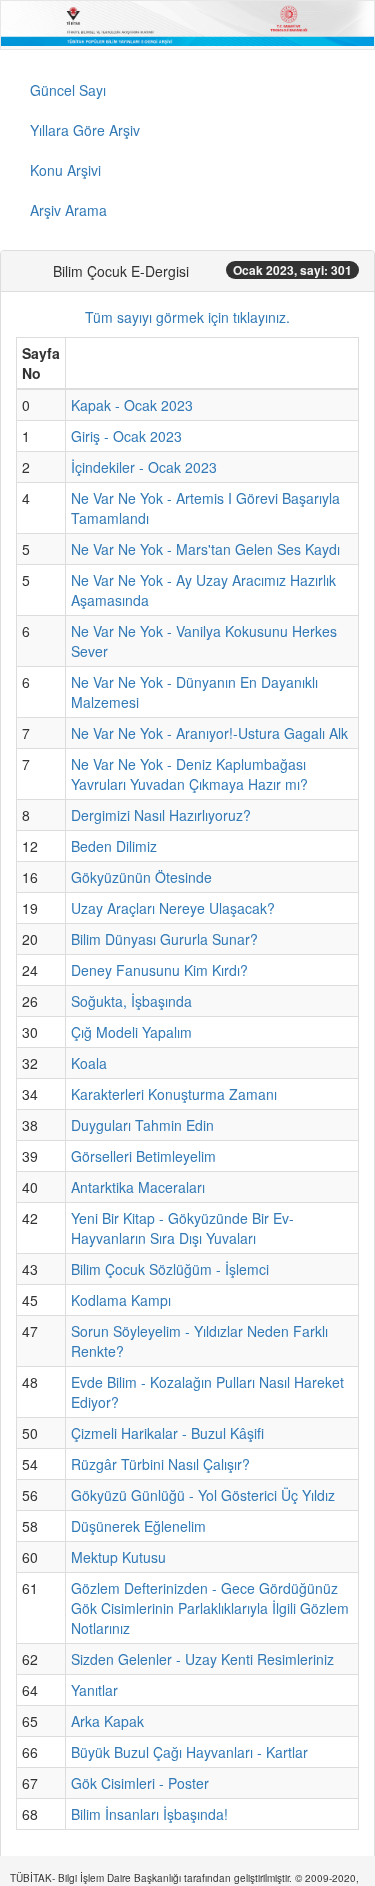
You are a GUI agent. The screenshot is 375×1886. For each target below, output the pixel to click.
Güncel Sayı (68, 90)
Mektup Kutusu (118, 1557)
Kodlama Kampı (121, 1300)
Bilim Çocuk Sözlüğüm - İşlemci (170, 1269)
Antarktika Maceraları (138, 1187)
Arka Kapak (107, 1721)
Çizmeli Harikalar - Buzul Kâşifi (167, 1433)
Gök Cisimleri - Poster (140, 1783)
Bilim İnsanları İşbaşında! (149, 1814)
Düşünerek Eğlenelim (138, 1526)
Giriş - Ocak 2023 (126, 436)
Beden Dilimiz (114, 846)
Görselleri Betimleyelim (143, 1156)
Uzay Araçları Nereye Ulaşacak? (173, 908)
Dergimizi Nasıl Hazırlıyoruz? (161, 815)
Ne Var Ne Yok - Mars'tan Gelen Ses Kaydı (205, 549)
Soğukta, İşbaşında (131, 1001)
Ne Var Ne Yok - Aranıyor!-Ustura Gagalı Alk (209, 733)
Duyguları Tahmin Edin (142, 1125)
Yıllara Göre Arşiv (85, 130)
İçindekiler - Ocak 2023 (144, 467)
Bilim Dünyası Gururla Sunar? (164, 939)
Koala (89, 1063)
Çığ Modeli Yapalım (131, 1032)
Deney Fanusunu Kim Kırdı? (159, 970)
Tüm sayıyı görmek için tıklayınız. (187, 317)
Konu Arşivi (65, 170)
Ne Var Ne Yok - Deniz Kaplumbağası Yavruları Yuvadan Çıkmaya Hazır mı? (189, 774)
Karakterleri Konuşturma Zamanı (174, 1094)
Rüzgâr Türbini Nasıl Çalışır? (160, 1464)
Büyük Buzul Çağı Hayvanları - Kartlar (189, 1752)
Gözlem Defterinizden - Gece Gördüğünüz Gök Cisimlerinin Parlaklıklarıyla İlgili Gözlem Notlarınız (210, 1608)
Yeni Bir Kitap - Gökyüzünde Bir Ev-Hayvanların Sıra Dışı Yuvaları (182, 1228)
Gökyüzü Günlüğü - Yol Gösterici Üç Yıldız (203, 1495)
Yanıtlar (94, 1690)
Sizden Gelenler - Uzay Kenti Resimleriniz (202, 1659)
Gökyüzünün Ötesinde (141, 877)
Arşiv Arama (68, 210)
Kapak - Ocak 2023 (132, 405)
